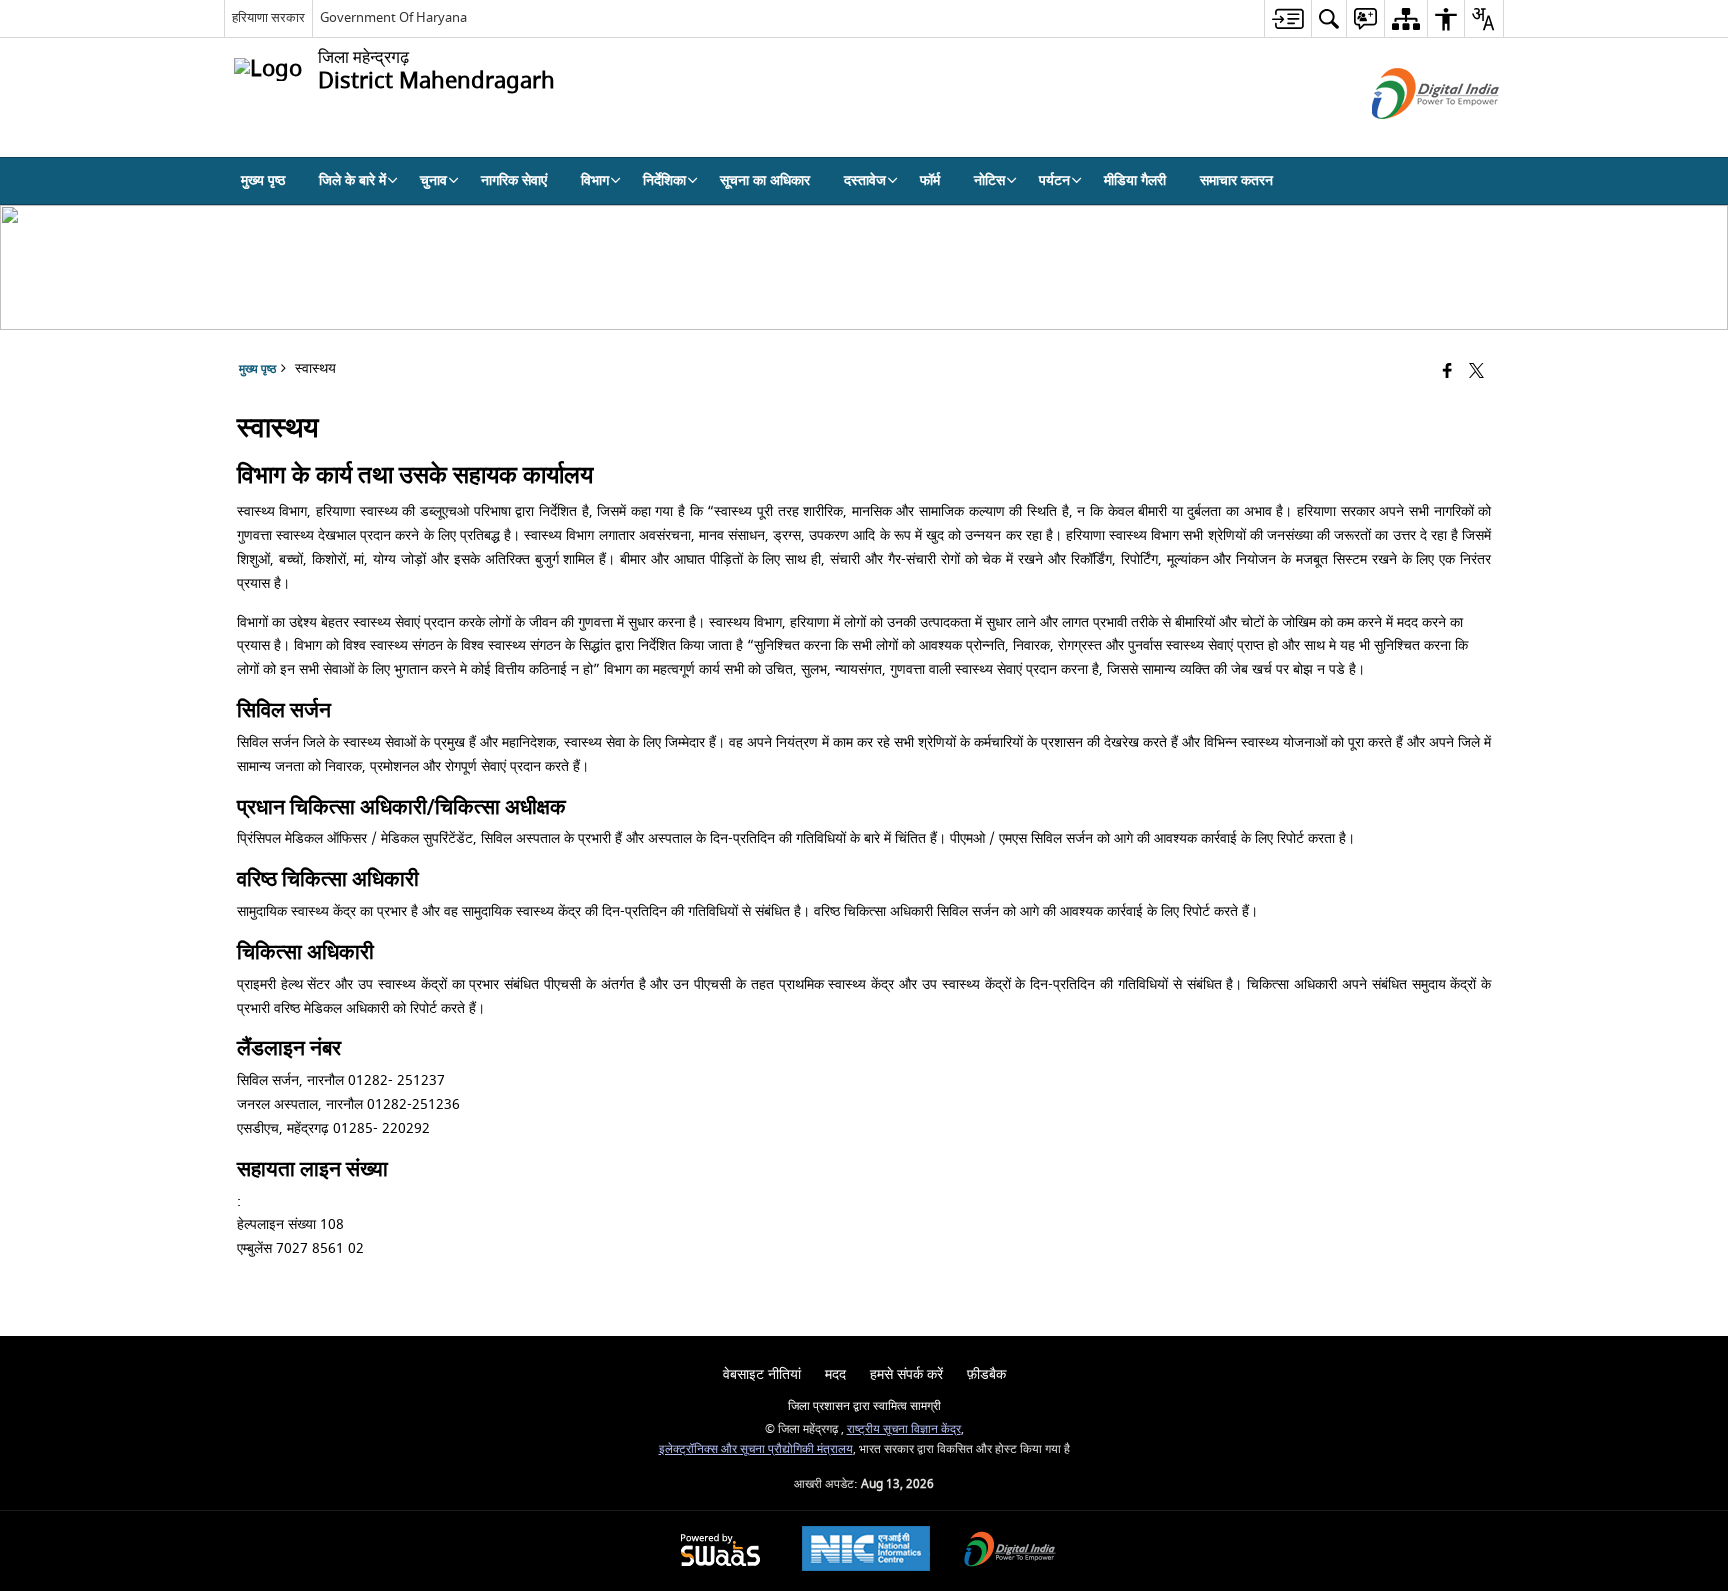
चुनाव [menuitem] (433, 180)
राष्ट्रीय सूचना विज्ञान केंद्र (904, 1429)
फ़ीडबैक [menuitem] (986, 1374)
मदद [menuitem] (835, 1374)
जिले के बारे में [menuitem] (352, 180)
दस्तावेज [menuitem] (865, 180)
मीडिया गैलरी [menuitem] (1135, 180)
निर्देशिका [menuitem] (664, 180)
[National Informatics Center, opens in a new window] (866, 1551)
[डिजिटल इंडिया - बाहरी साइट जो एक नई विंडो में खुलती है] (1410, 136)
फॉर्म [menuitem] (930, 180)
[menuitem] (1287, 18)
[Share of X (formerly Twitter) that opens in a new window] (1476, 372)
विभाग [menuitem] (595, 180)
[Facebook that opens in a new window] (1447, 372)
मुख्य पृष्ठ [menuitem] (263, 180)
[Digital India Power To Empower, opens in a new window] (1010, 1551)
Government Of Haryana (393, 17)
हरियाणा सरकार (268, 17)
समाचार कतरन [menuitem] (1236, 180)
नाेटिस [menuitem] (989, 180)
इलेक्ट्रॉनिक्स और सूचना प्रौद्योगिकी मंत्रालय (756, 1449)
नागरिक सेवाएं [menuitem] (514, 180)
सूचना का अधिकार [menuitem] (765, 180)
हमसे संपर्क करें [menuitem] (906, 1374)
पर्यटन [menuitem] (1054, 180)
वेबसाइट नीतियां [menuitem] (762, 1374)
